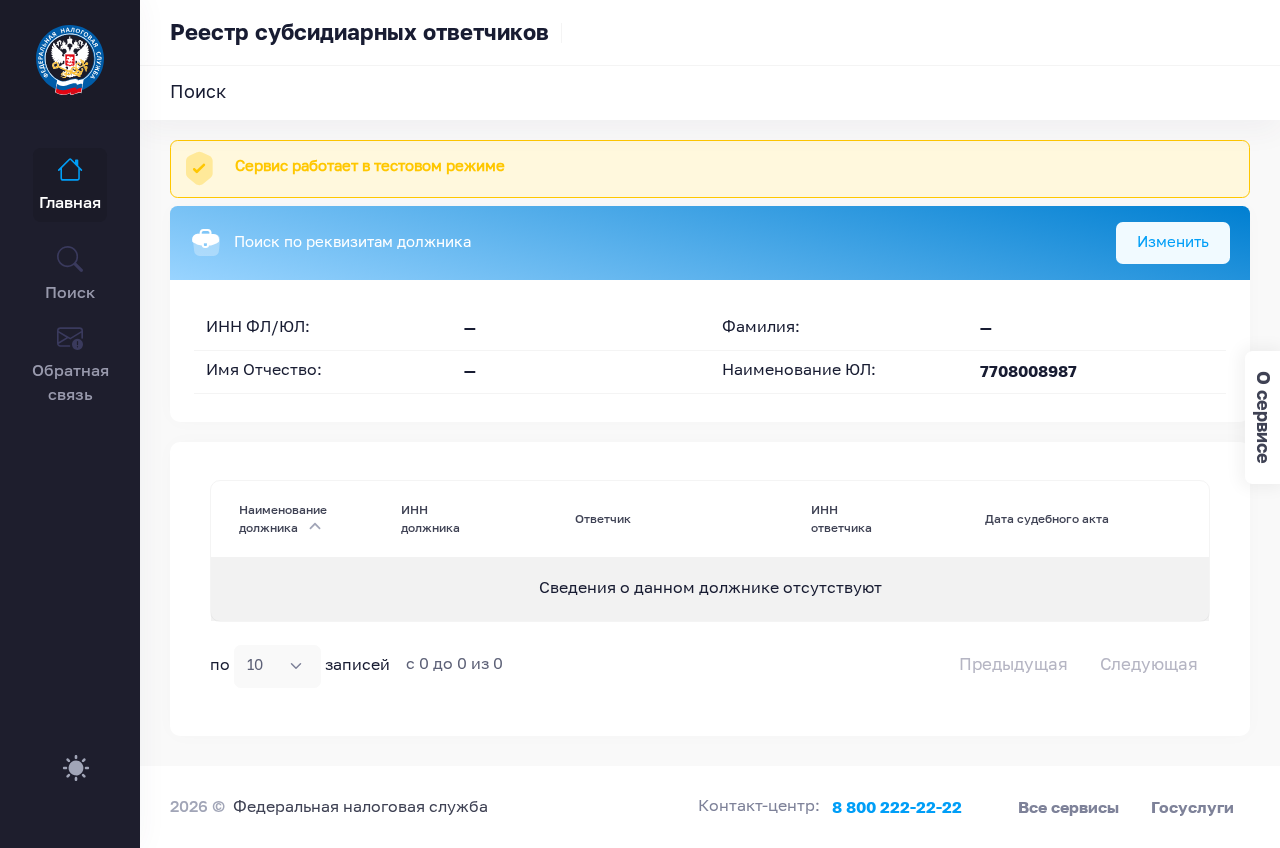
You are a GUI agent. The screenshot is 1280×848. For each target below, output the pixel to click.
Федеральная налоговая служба (360, 808)
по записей (300, 666)
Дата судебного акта (1047, 518)
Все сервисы (1068, 807)
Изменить (1173, 242)
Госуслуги (1192, 807)
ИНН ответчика (841, 518)
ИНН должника (430, 518)
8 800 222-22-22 (897, 807)
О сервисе (1263, 417)
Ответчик (603, 518)
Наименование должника (283, 518)
